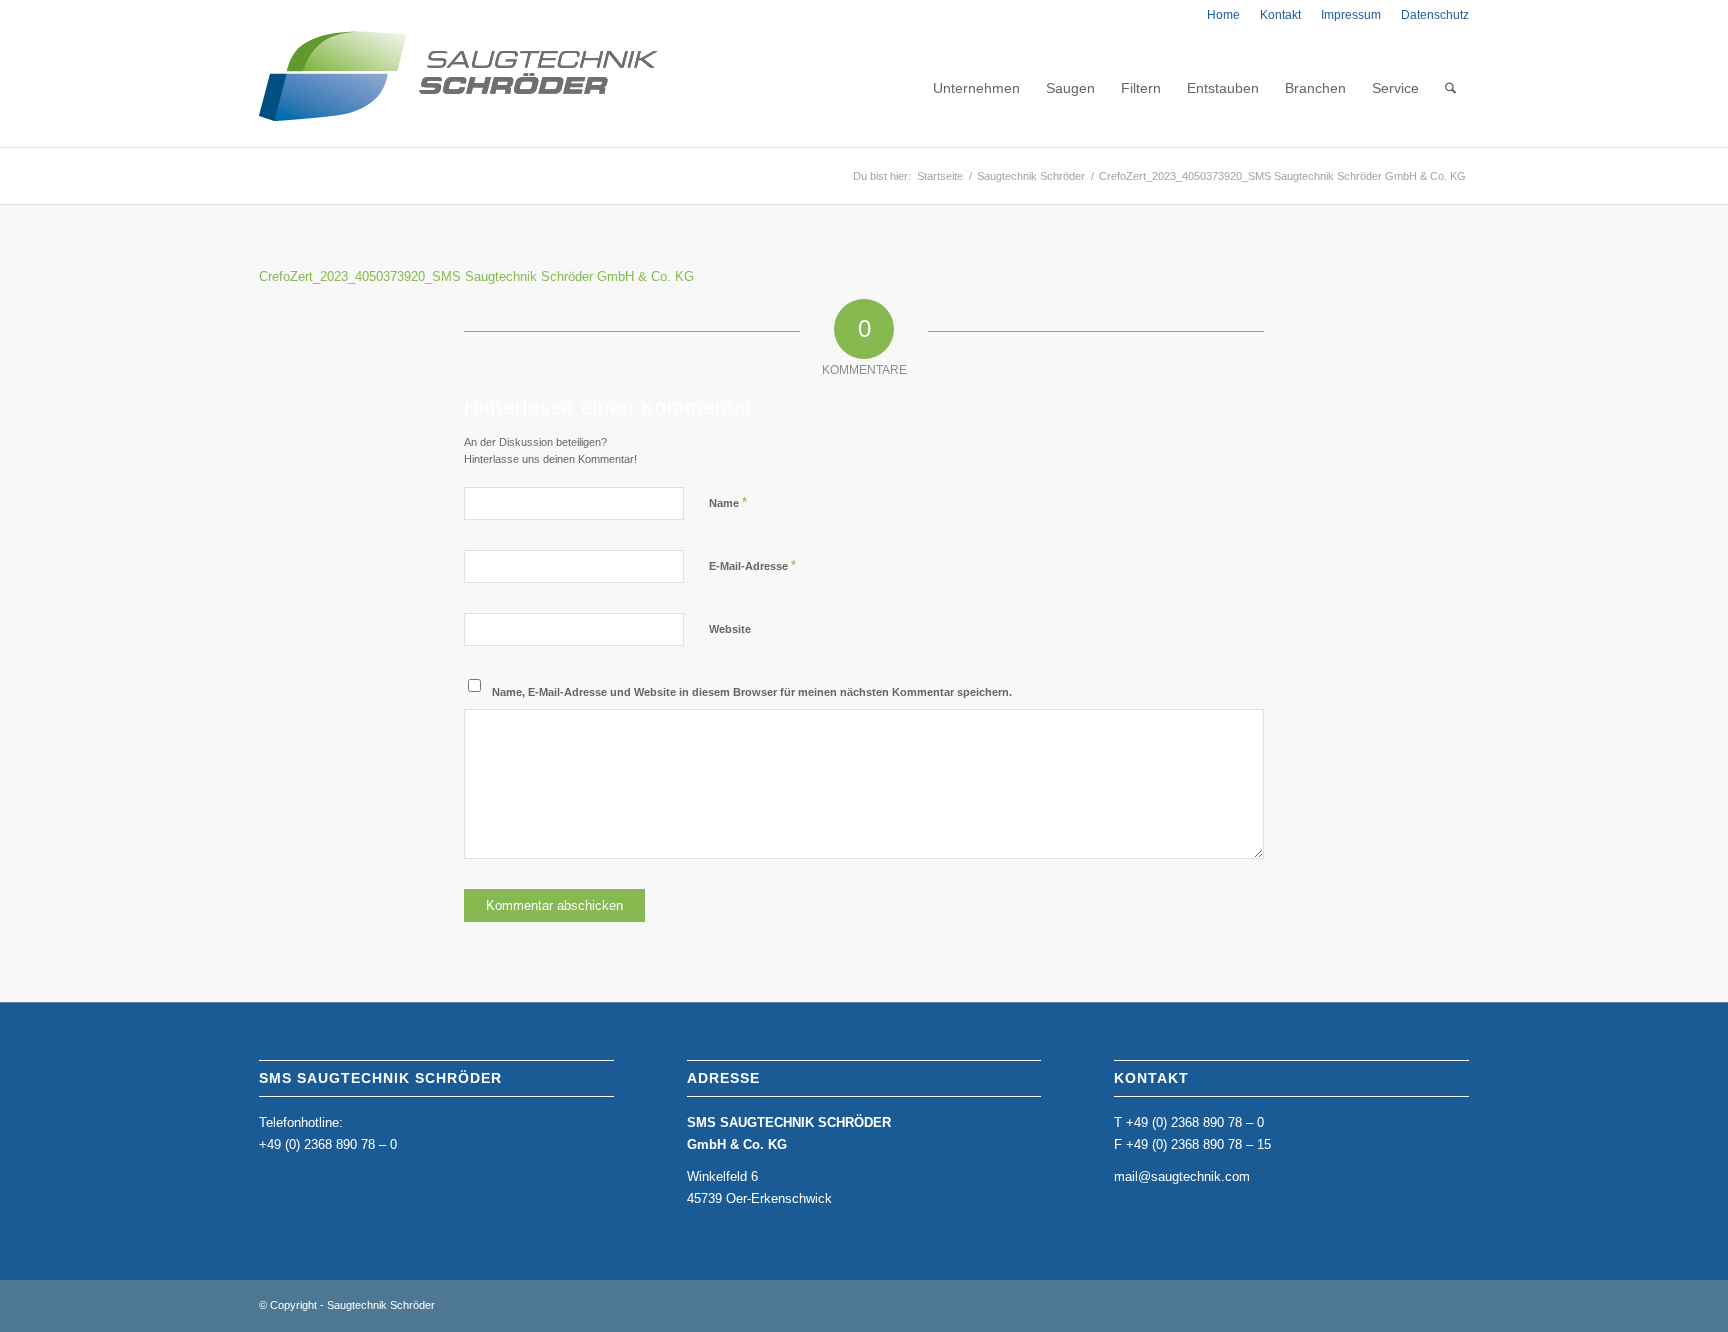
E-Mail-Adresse (752, 565)
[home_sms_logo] (458, 88)
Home (1223, 15)
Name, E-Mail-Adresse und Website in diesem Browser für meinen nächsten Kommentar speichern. (752, 692)
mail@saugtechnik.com (1182, 1176)
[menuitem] (1223, 15)
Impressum (1351, 15)
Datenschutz (1435, 15)
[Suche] (1450, 88)
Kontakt (1280, 15)
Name (728, 502)
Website (730, 629)
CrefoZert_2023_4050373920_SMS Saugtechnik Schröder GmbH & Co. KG (476, 276)
